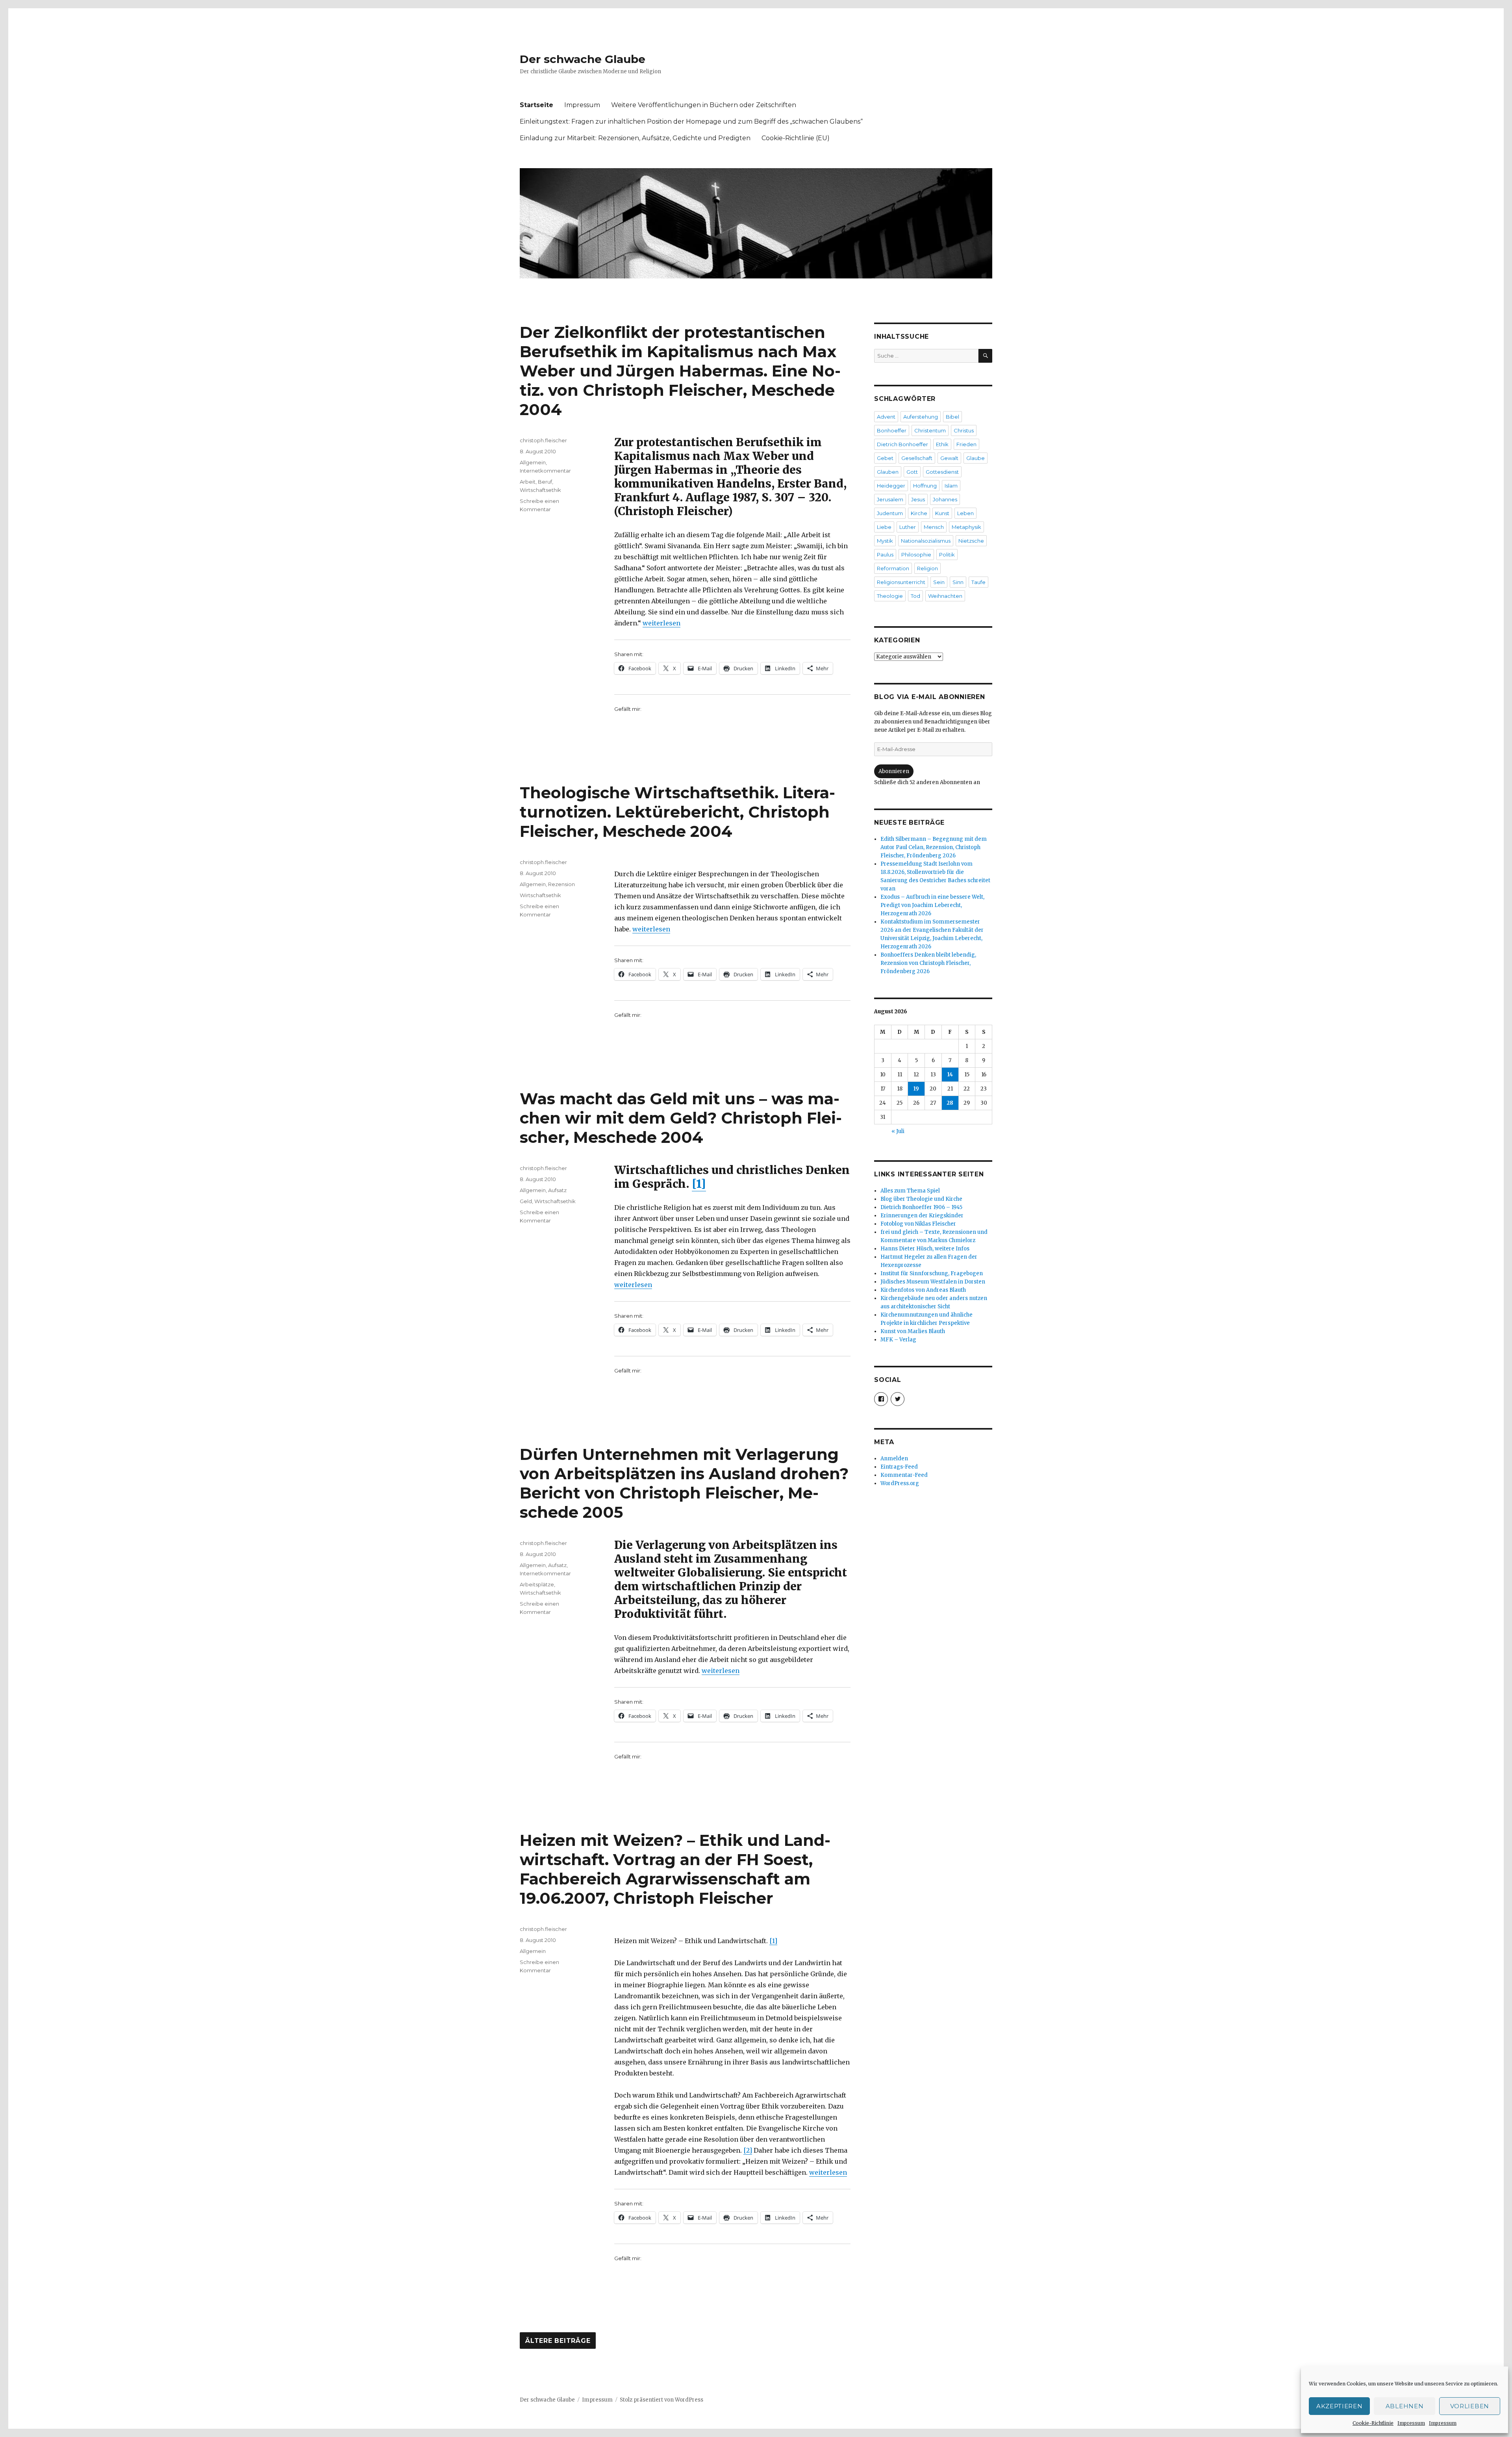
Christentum (930, 430)
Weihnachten (945, 596)
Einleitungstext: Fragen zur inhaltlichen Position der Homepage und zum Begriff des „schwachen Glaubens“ (691, 121)
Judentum (890, 513)
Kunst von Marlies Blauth (913, 1331)
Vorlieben (1470, 2406)
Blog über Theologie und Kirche (921, 1199)
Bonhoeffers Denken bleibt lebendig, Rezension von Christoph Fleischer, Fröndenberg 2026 (928, 963)
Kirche (919, 513)
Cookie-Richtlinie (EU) (796, 138)
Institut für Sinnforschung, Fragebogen (932, 1273)
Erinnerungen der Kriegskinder (922, 1216)
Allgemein (533, 462)
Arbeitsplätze (537, 1584)
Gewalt (949, 458)
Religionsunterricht (901, 582)
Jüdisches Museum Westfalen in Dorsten (933, 1282)
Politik (947, 555)
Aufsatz (557, 1190)
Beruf (545, 482)
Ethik (942, 444)
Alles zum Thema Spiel (910, 1191)
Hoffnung (925, 486)
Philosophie (916, 555)
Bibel (952, 417)
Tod (915, 596)
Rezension (561, 884)
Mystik (885, 541)
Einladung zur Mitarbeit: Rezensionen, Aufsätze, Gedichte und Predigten (635, 138)
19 (916, 1089)
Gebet (885, 458)
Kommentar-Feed (904, 1475)
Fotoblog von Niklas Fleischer (918, 1224)
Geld (526, 1201)
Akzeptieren (1340, 2406)
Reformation (893, 568)
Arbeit (528, 482)
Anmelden (894, 1459)
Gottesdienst (942, 472)
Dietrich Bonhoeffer (902, 444)
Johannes (945, 499)
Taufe (978, 582)
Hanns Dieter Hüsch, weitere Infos (925, 1249)
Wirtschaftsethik (540, 490)
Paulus (885, 555)
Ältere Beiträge (558, 2341)
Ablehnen (1405, 2406)
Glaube (976, 458)
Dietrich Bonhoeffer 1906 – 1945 (921, 1207)
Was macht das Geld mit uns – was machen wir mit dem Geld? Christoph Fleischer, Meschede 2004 (681, 1118)
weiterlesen (661, 623)
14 (950, 1075)
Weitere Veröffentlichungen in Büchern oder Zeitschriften (704, 105)
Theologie (890, 596)
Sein (939, 582)
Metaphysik (966, 527)
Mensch (934, 527)
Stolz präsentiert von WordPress (661, 2400)
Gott (912, 472)
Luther (908, 527)
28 (950, 1103)
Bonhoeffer (892, 430)
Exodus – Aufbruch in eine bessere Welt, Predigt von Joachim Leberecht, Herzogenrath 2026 (932, 905)
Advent (886, 417)
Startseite (536, 105)
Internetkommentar (545, 471)
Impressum (1411, 2423)
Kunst (942, 513)
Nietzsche (971, 541)
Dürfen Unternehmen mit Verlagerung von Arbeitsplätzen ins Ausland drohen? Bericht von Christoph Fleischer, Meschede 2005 (684, 1483)
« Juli (898, 1131)
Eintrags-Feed (899, 1467)
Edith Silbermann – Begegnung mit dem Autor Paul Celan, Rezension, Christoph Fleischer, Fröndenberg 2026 (934, 847)
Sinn (958, 582)
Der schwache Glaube (583, 59)
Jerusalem (890, 499)
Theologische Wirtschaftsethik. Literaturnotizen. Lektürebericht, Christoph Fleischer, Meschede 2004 (677, 812)
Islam (951, 486)
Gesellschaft (917, 458)
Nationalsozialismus (926, 541)
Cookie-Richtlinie (1373, 2423)
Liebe (884, 527)
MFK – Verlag (898, 1340)
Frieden (966, 444)
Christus (964, 430)
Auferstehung (921, 417)
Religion (927, 568)
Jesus (918, 499)
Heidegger (891, 486)
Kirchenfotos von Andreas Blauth (923, 1290)
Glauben (888, 472)
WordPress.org (900, 1483)
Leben (965, 513)
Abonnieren (894, 771)
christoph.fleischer (543, 440)
